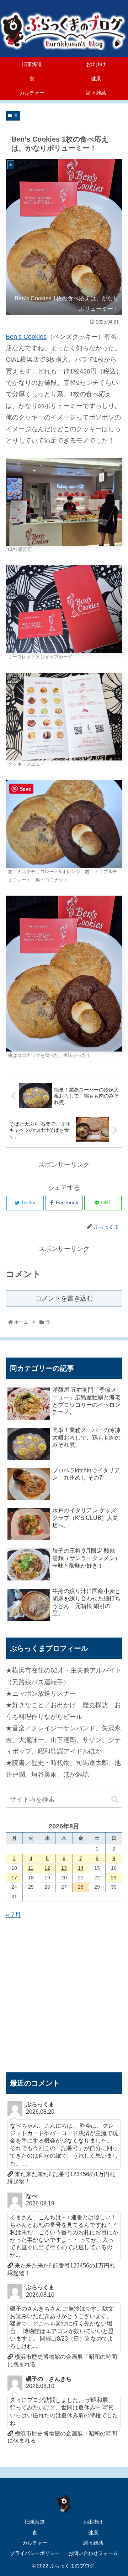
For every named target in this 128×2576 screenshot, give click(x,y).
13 (64, 1868)
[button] (115, 1800)
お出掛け (93, 2522)
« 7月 (13, 1915)
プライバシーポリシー (35, 2553)
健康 (93, 2532)
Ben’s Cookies (26, 337)
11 (31, 1868)
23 (114, 1878)
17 (14, 1878)
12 (47, 1868)
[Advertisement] (64, 1996)
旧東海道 (35, 2522)
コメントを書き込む (64, 1298)
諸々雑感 (93, 2543)
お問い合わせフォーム (93, 2553)
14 (81, 1868)
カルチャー (35, 2543)
